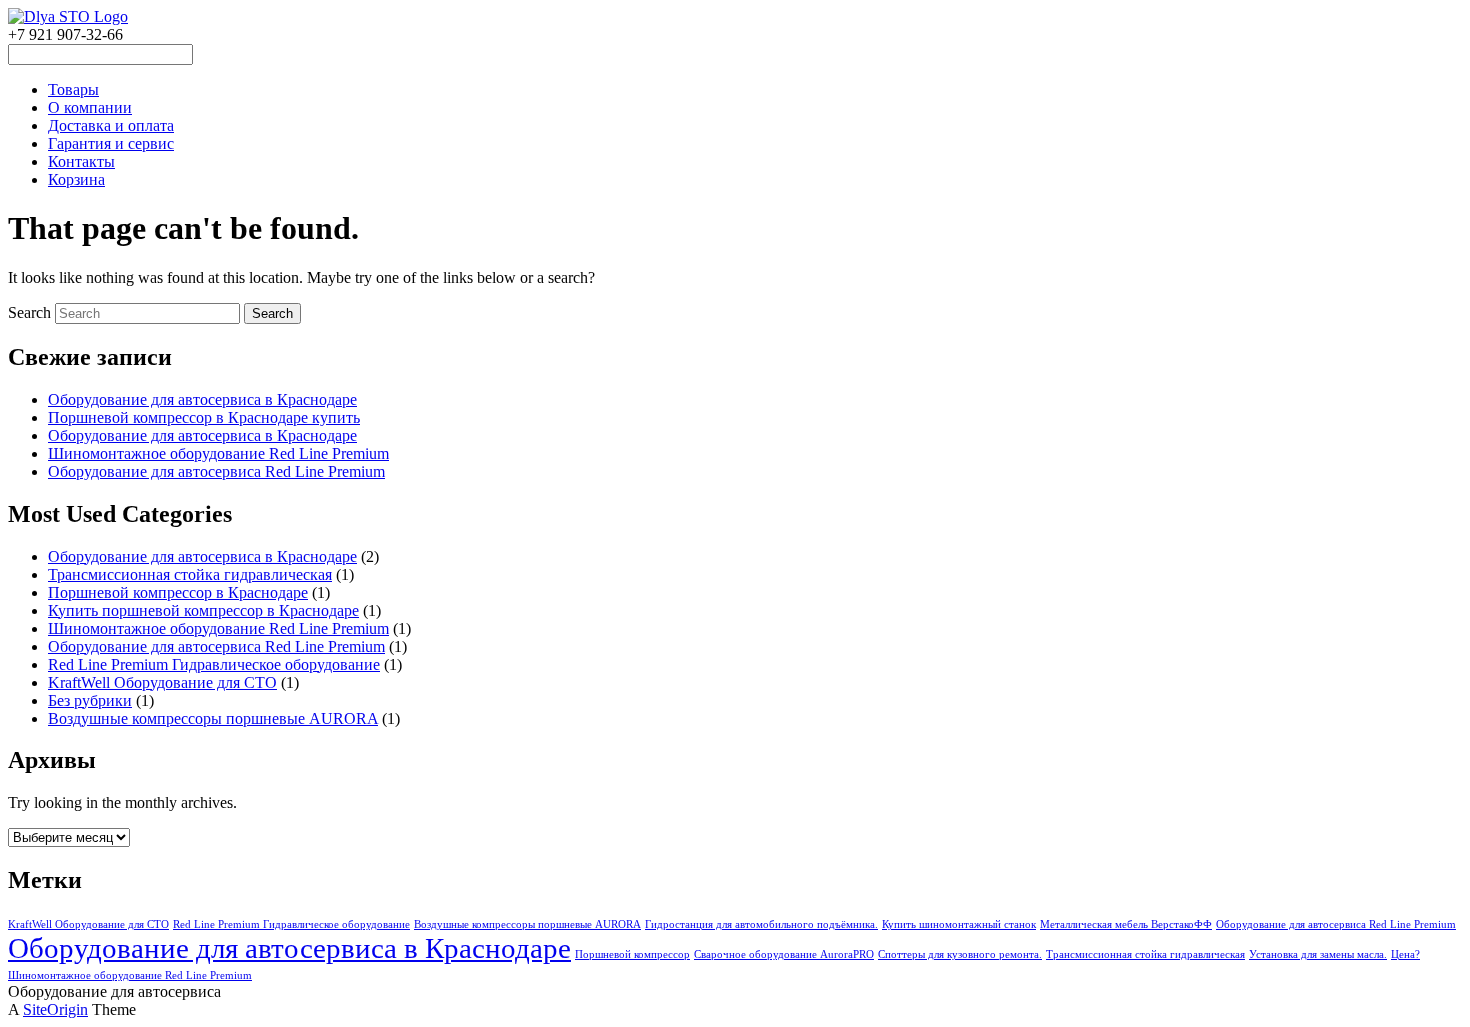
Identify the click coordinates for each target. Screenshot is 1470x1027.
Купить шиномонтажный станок (959, 924)
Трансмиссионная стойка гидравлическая (190, 574)
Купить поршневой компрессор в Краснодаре (203, 610)
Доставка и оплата (111, 125)
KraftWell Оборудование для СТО (162, 682)
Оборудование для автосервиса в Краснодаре (202, 399)
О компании (90, 107)
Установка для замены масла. (1318, 954)
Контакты (81, 161)
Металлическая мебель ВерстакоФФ (1126, 924)
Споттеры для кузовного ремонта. (960, 954)
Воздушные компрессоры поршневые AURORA (213, 718)
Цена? (1405, 954)
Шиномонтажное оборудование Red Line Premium (218, 453)
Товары (73, 89)
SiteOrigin (55, 1009)
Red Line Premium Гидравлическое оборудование (214, 664)
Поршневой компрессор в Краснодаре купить (204, 417)
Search (29, 312)
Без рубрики (90, 700)
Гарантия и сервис (111, 143)
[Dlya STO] (68, 16)
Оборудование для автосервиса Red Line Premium (216, 471)
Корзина (76, 179)
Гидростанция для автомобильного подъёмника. (761, 924)
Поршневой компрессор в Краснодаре (178, 592)
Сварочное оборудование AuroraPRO (784, 954)
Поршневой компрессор (632, 954)
